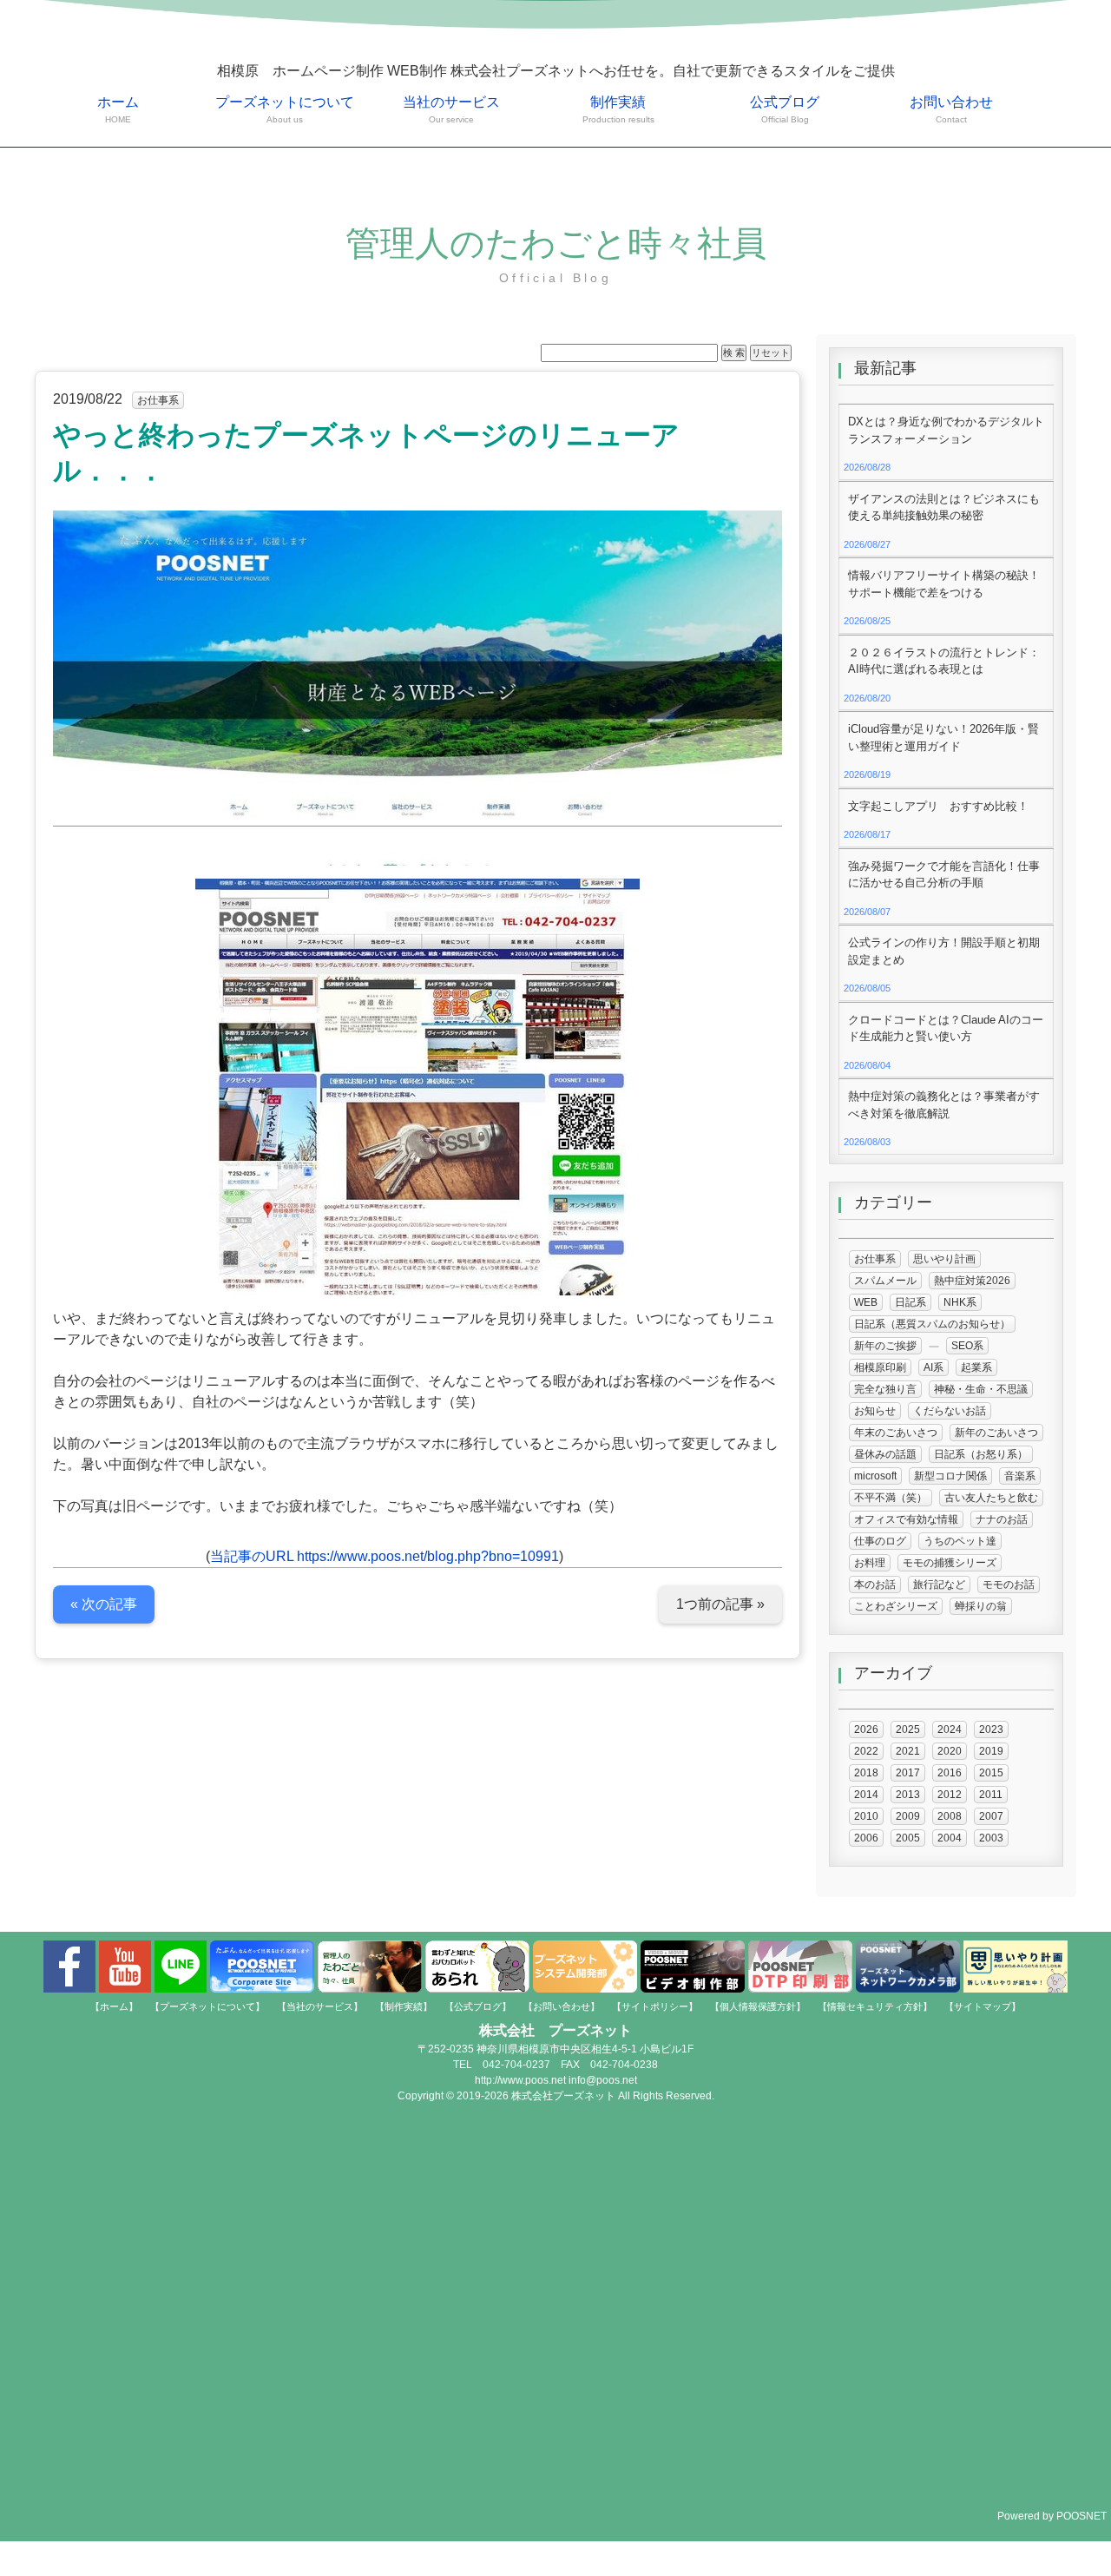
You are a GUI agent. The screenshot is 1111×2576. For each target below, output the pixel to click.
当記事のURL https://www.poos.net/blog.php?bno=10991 (385, 1556)
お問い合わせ (951, 109)
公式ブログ (785, 109)
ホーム (118, 109)
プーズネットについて (285, 109)
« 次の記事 (104, 1604)
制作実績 (618, 109)
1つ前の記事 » (720, 1604)
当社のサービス (451, 109)
